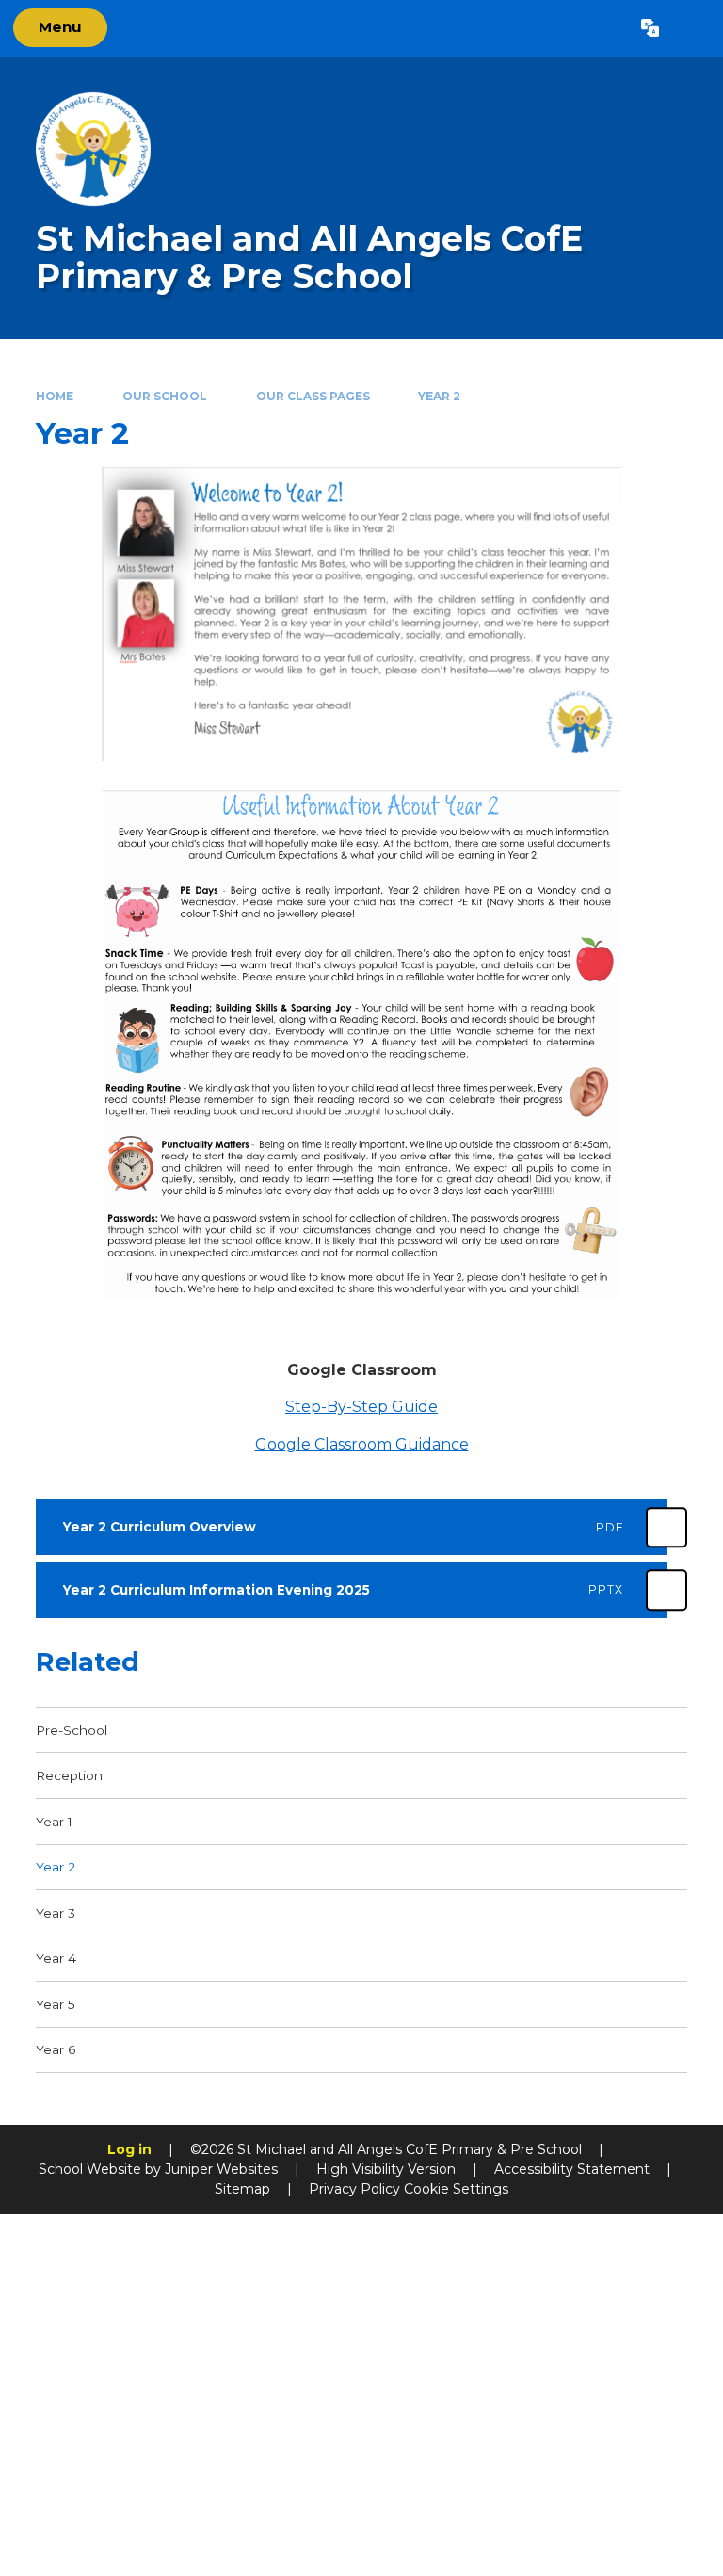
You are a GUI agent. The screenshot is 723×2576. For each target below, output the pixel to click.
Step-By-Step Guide (361, 1407)
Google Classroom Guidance (362, 1444)
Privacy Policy (354, 2189)
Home (55, 396)
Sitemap (242, 2189)
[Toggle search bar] (691, 28)
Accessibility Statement (572, 2169)
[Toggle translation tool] (650, 28)
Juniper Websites (221, 2169)
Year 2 (439, 396)
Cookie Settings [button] (456, 2189)
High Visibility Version (386, 2169)
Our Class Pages (313, 396)
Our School (165, 396)
